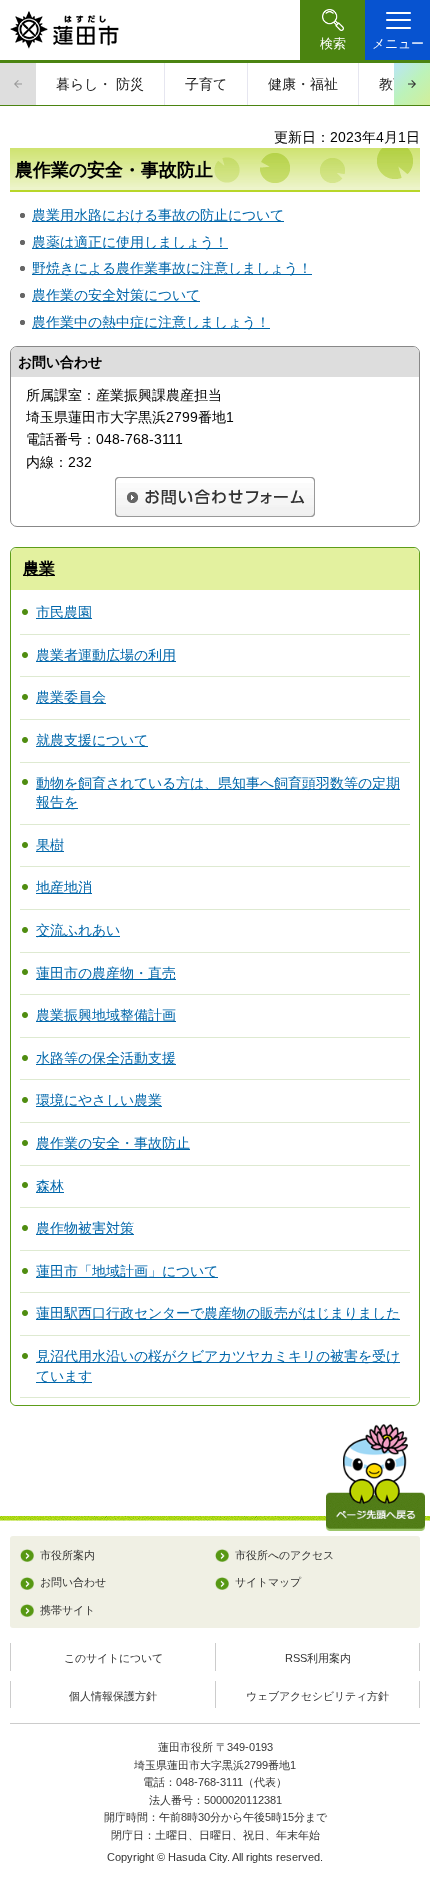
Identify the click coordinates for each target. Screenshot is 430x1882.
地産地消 (64, 887)
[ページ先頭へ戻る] (375, 1477)
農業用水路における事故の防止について (158, 215)
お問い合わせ (73, 1582)
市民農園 (64, 612)
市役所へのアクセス (284, 1555)
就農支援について (92, 740)
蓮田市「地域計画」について (127, 1271)
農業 (39, 568)
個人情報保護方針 (113, 1696)
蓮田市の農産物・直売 (106, 973)
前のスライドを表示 (18, 84)
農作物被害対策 (85, 1228)
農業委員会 (71, 697)
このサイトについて (113, 1658)
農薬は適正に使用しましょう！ (130, 242)
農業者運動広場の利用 (106, 655)
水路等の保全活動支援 (106, 1058)
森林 (50, 1186)
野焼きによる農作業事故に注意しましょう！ (172, 268)
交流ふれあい (78, 930)
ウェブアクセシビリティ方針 (317, 1696)
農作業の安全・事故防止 (113, 1143)
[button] (332, 30)
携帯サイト (67, 1610)
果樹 (50, 845)
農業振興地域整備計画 (106, 1015)
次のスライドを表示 (412, 84)
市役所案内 (67, 1555)
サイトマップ (268, 1582)
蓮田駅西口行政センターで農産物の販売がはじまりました (218, 1313)
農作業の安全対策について (116, 295)
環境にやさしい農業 (99, 1100)
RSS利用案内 (318, 1658)
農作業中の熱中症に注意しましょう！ (151, 322)
